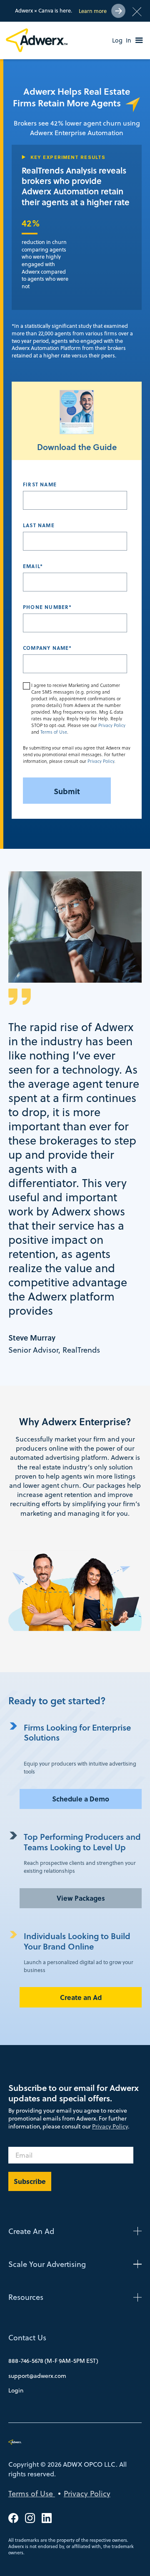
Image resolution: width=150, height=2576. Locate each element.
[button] (139, 40)
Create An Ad (31, 2231)
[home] (38, 40)
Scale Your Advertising (47, 2264)
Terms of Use (54, 732)
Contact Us (27, 2338)
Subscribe (30, 2181)
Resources (26, 2297)
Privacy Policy (112, 726)
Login (16, 2390)
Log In (122, 40)
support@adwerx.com (37, 2376)
